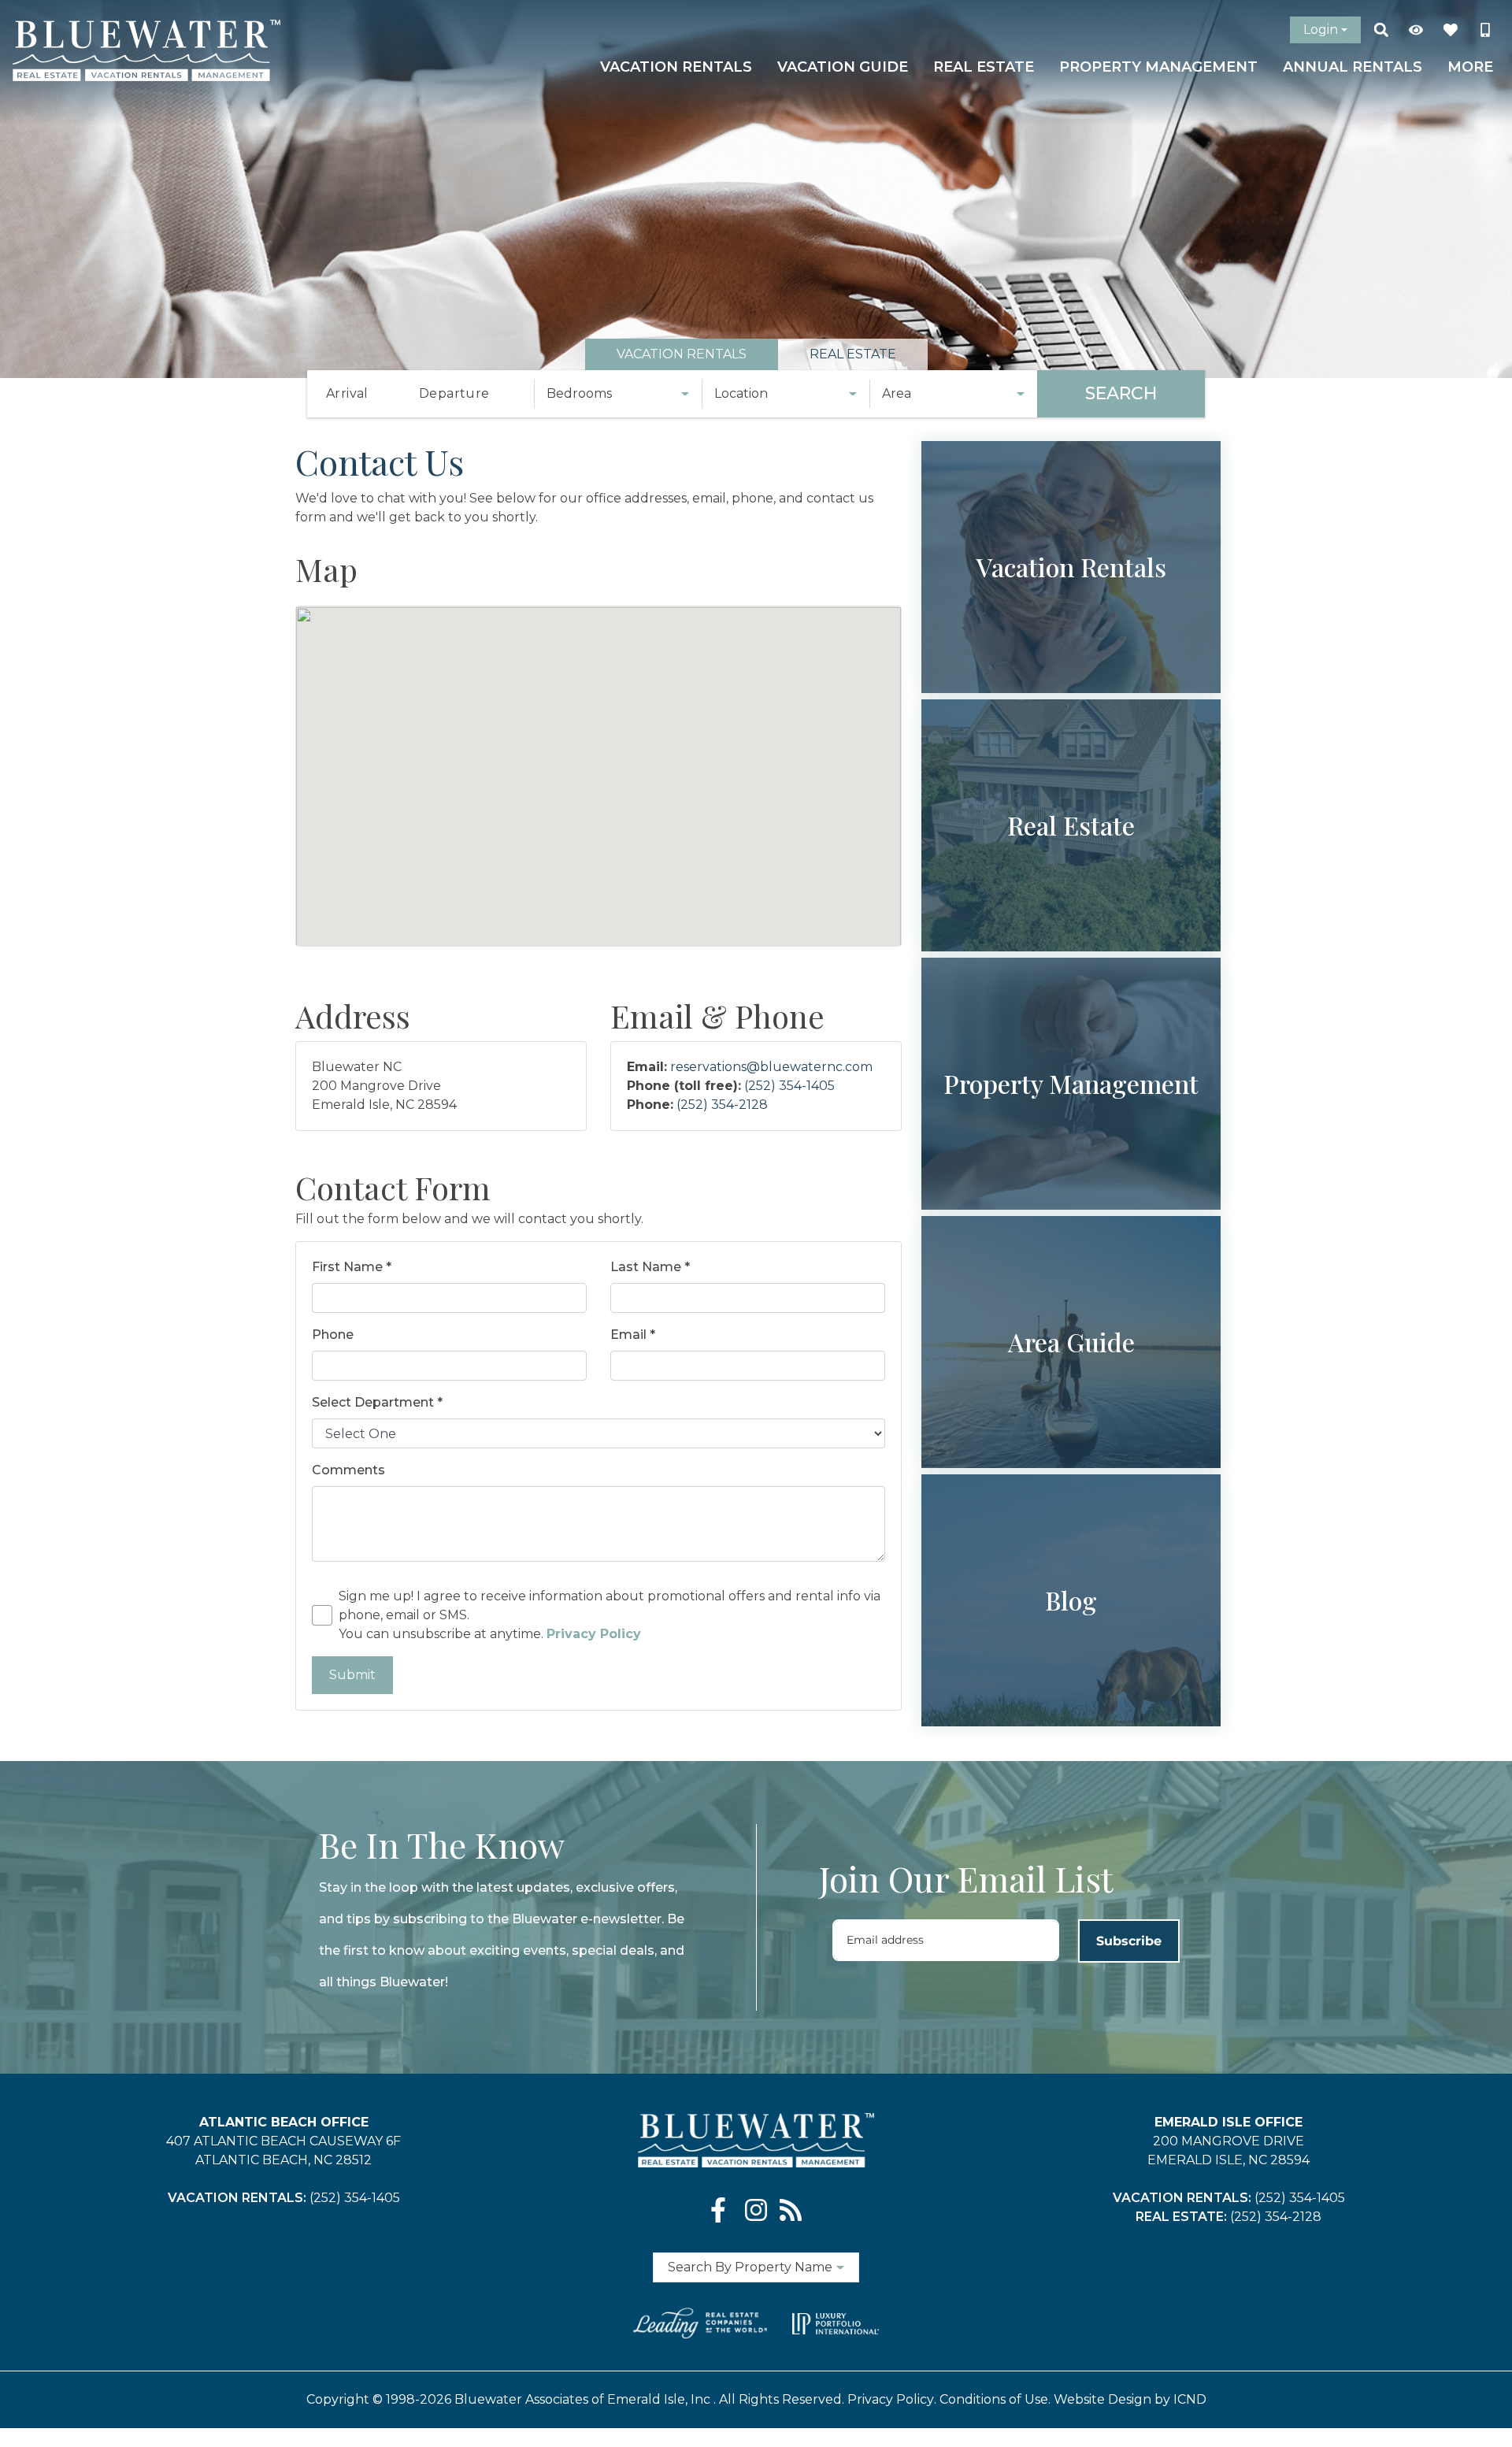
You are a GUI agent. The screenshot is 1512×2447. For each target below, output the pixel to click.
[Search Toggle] (1381, 30)
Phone (333, 1335)
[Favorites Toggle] (1451, 30)
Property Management (1158, 67)
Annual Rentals (1353, 67)
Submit (352, 1675)
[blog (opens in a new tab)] (791, 2210)
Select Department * (377, 1402)
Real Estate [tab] (853, 354)
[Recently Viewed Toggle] (1416, 30)
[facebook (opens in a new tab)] (721, 2210)
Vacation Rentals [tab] (682, 354)
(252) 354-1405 (789, 1086)
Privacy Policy (891, 2399)
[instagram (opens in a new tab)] (756, 2210)
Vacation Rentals (676, 67)
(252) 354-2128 (722, 1105)
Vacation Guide (843, 67)
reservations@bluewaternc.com (771, 1067)
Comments (348, 1470)
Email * (633, 1335)
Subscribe (1129, 1941)
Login (1321, 30)
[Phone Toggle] (1485, 30)
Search (1121, 393)
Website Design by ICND (1130, 2399)
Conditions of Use (994, 2399)
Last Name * (650, 1267)
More (1470, 67)
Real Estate (984, 67)
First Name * (352, 1267)
